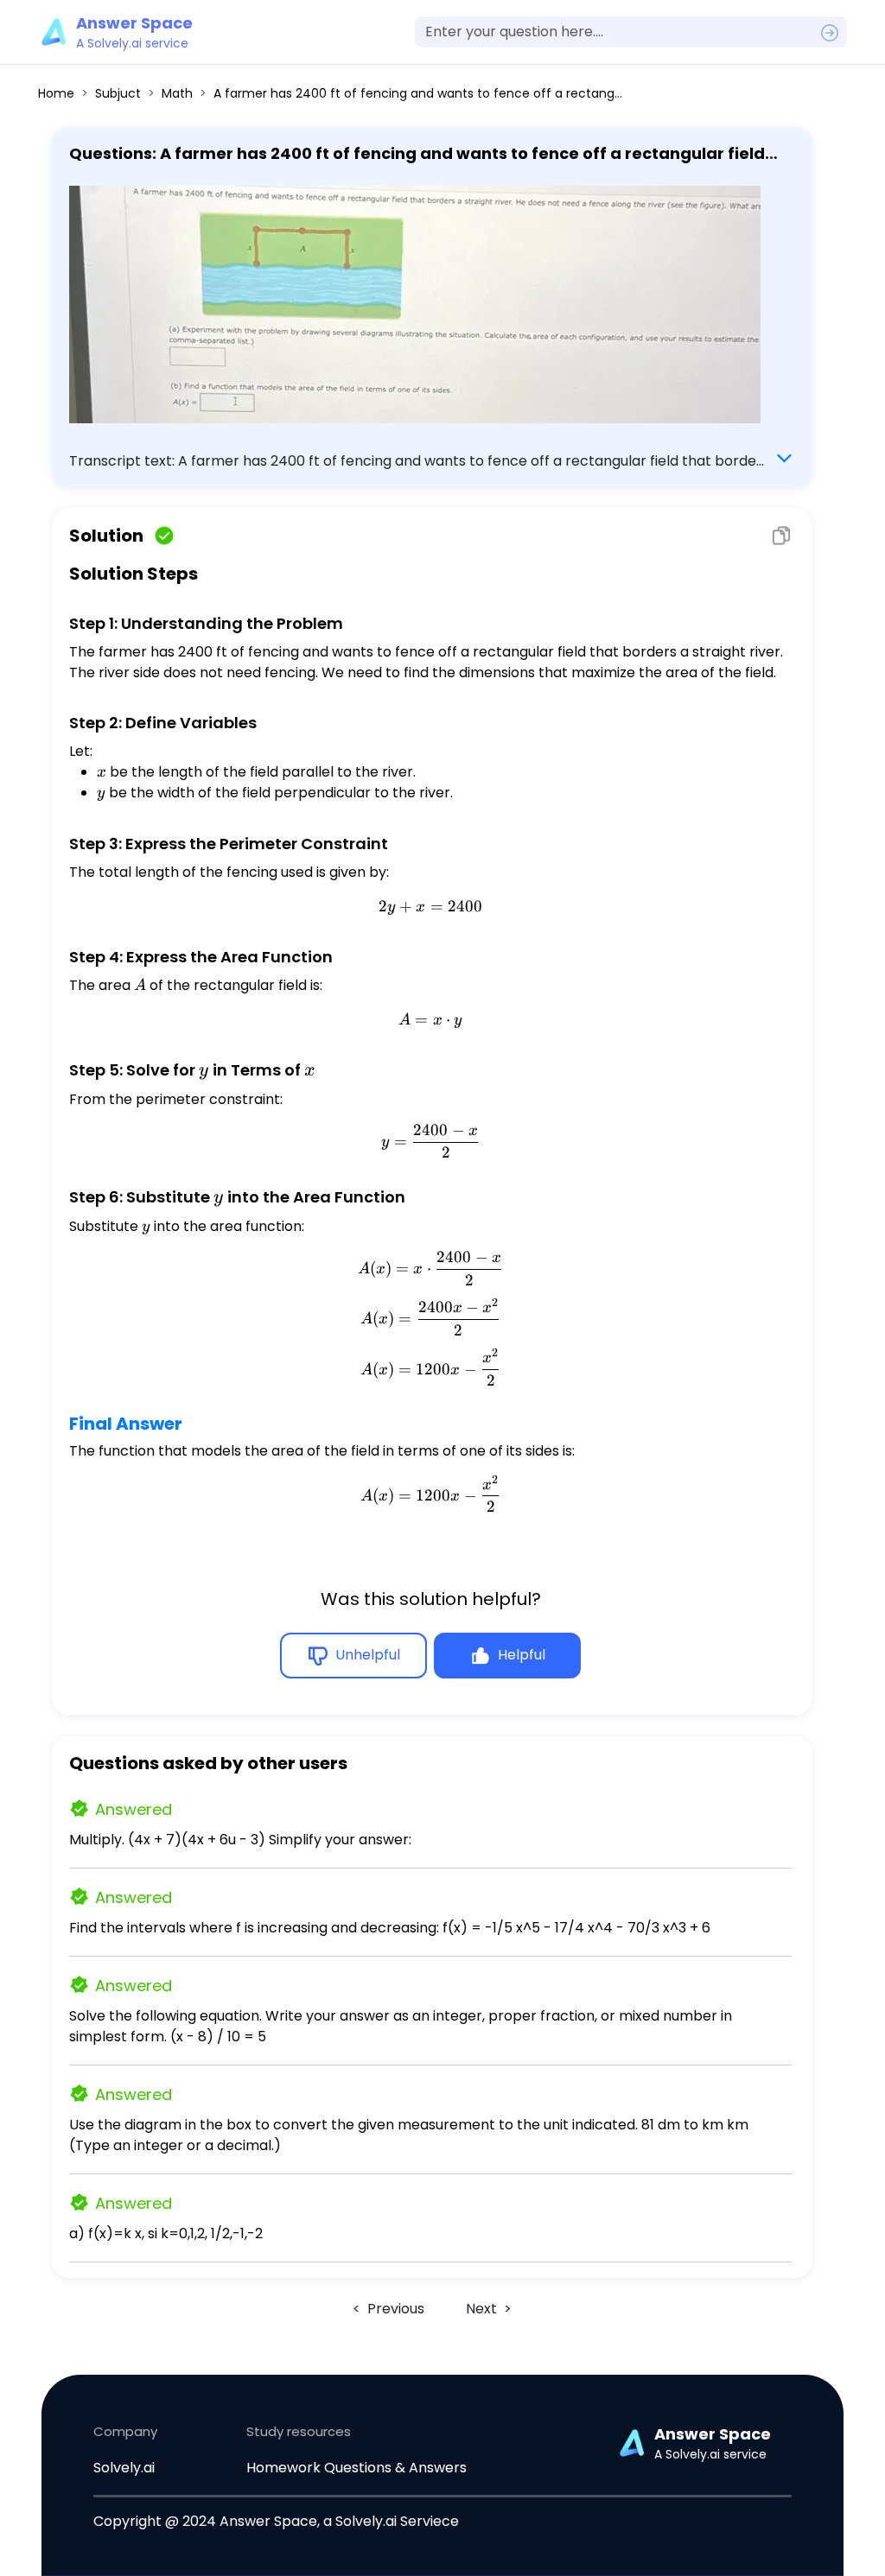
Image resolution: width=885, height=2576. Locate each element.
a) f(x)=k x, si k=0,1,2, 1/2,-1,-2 (166, 2233)
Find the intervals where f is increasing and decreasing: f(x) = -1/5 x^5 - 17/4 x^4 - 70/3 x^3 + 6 (390, 1928)
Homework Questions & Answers (357, 2468)
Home (56, 93)
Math (177, 93)
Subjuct (118, 93)
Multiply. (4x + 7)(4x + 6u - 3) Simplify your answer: (240, 1840)
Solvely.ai (124, 2468)
